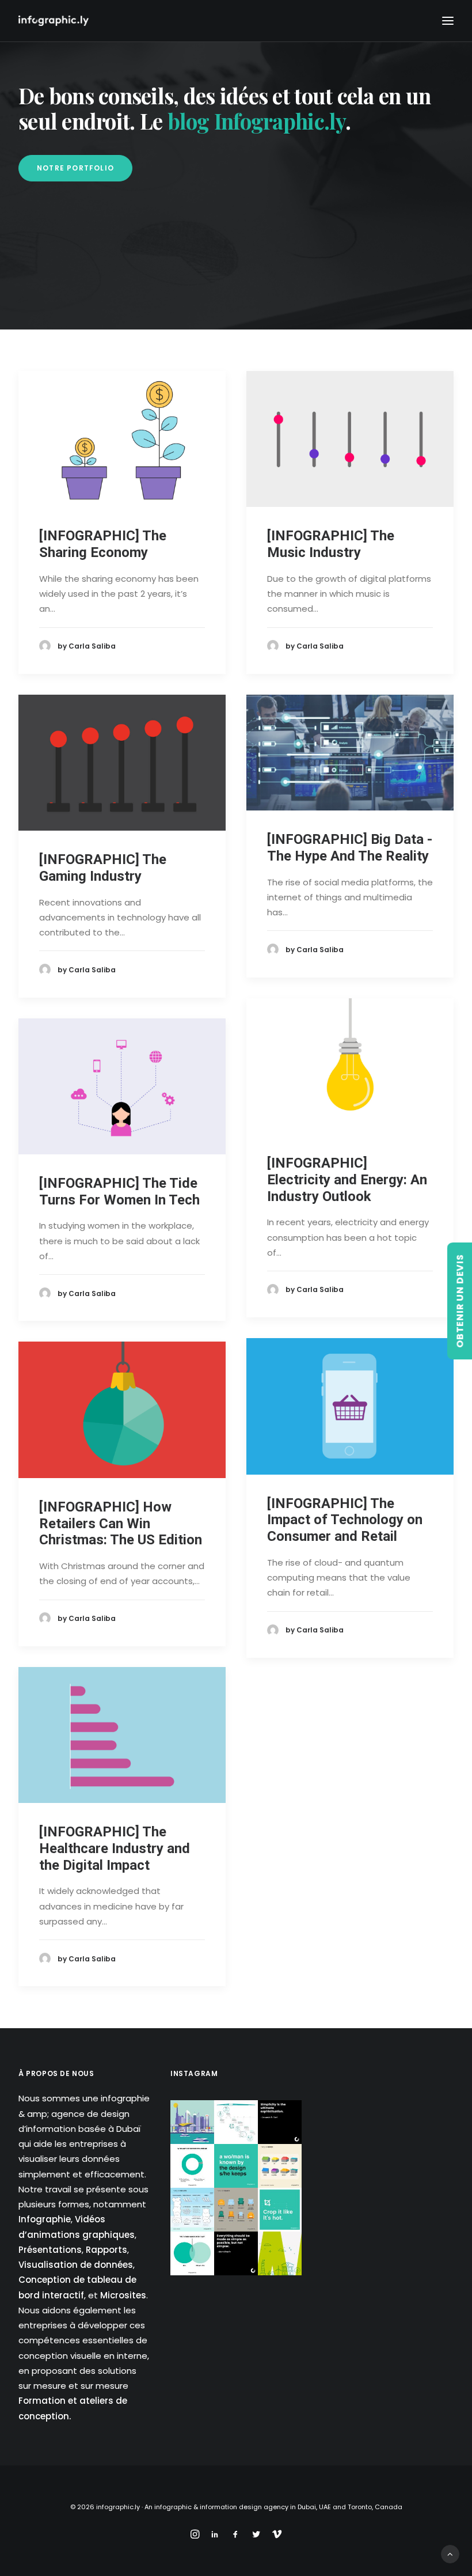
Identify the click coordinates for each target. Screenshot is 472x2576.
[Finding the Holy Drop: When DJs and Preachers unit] (192, 2253)
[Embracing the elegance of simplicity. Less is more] (280, 2122)
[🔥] (280, 2210)
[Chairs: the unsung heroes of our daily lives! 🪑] (236, 2210)
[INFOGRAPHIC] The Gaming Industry (103, 868)
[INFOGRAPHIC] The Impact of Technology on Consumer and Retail (345, 1520)
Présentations (50, 2250)
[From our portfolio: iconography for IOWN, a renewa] (280, 2253)
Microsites (123, 2295)
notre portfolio (75, 168)
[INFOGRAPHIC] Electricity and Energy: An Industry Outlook (347, 1180)
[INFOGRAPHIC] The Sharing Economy (103, 544)
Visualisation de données (76, 2265)
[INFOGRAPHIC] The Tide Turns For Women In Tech (119, 1192)
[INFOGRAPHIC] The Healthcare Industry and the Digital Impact (115, 1848)
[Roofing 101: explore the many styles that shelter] (280, 2166)
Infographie (45, 2219)
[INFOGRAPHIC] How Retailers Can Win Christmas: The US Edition (121, 1524)
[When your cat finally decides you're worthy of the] (192, 2166)
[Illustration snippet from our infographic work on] (192, 2122)
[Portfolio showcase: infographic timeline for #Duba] (236, 2122)
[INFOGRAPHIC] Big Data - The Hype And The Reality (350, 848)
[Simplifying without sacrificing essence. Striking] (236, 2253)
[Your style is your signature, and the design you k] (236, 2166)
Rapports (106, 2250)
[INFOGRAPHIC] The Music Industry (331, 544)
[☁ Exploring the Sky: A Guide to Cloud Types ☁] (192, 2210)
